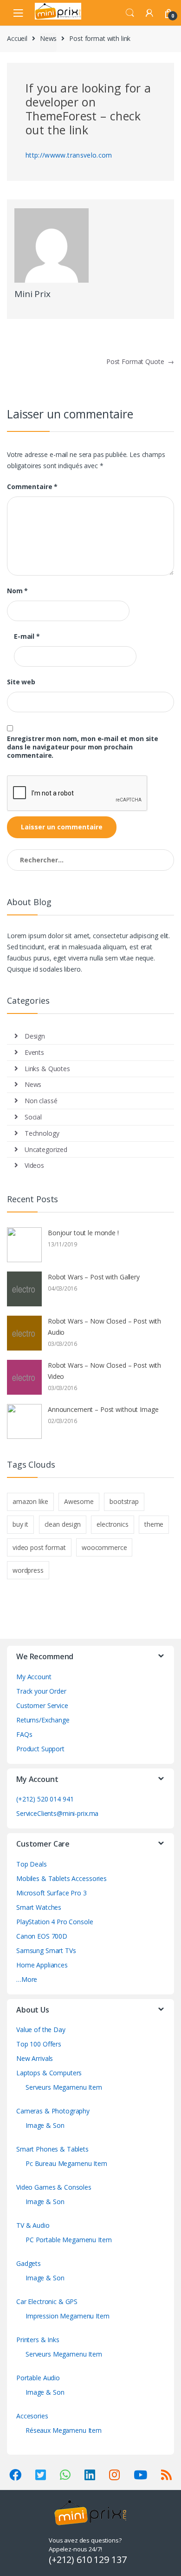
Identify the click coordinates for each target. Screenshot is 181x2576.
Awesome (79, 1501)
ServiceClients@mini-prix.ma (57, 1813)
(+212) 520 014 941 (45, 1799)
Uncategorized (46, 1149)
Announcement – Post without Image (103, 1409)
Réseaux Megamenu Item (64, 2430)
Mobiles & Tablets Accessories (61, 1878)
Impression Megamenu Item (68, 2316)
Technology (42, 1133)
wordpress (28, 1570)
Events (34, 1052)
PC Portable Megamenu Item (69, 2240)
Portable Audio (38, 2378)
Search (130, 13)
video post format (39, 1547)
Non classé (41, 1101)
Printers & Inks (38, 2340)
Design (35, 1036)
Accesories (32, 2416)
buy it (20, 1524)
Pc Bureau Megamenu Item (66, 2163)
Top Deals (32, 1864)
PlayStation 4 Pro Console (55, 1922)
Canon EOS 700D (42, 1936)
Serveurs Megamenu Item (64, 2087)
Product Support (40, 1749)
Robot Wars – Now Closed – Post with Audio (104, 1327)
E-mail (27, 636)
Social (33, 1117)
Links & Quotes (47, 1069)
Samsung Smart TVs (46, 1950)
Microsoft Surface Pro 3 (52, 1893)
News (48, 38)
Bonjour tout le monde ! (83, 1233)
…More (27, 1979)
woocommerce (104, 1547)
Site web (21, 682)
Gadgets (29, 2263)
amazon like (30, 1501)
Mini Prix (32, 294)
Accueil (17, 38)
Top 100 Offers (39, 2044)
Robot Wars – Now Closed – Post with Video (104, 1371)
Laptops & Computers (49, 2073)
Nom (17, 591)
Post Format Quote (140, 361)
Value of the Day (41, 2030)
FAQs (24, 1734)
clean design (63, 1524)
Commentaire (32, 487)
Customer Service (42, 1705)
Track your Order (41, 1691)
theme (154, 1524)
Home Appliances (42, 1965)
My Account (34, 1677)
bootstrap (124, 1501)
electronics (112, 1524)
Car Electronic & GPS (47, 2301)
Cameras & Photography (53, 2111)
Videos (34, 1165)
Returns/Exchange (43, 1720)
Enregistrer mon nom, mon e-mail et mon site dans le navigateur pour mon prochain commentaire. (83, 747)
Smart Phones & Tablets (52, 2149)
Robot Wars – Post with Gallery (94, 1277)
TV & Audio (33, 2225)
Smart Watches (39, 1907)
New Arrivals (35, 2058)
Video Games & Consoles (54, 2187)
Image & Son (45, 2125)
